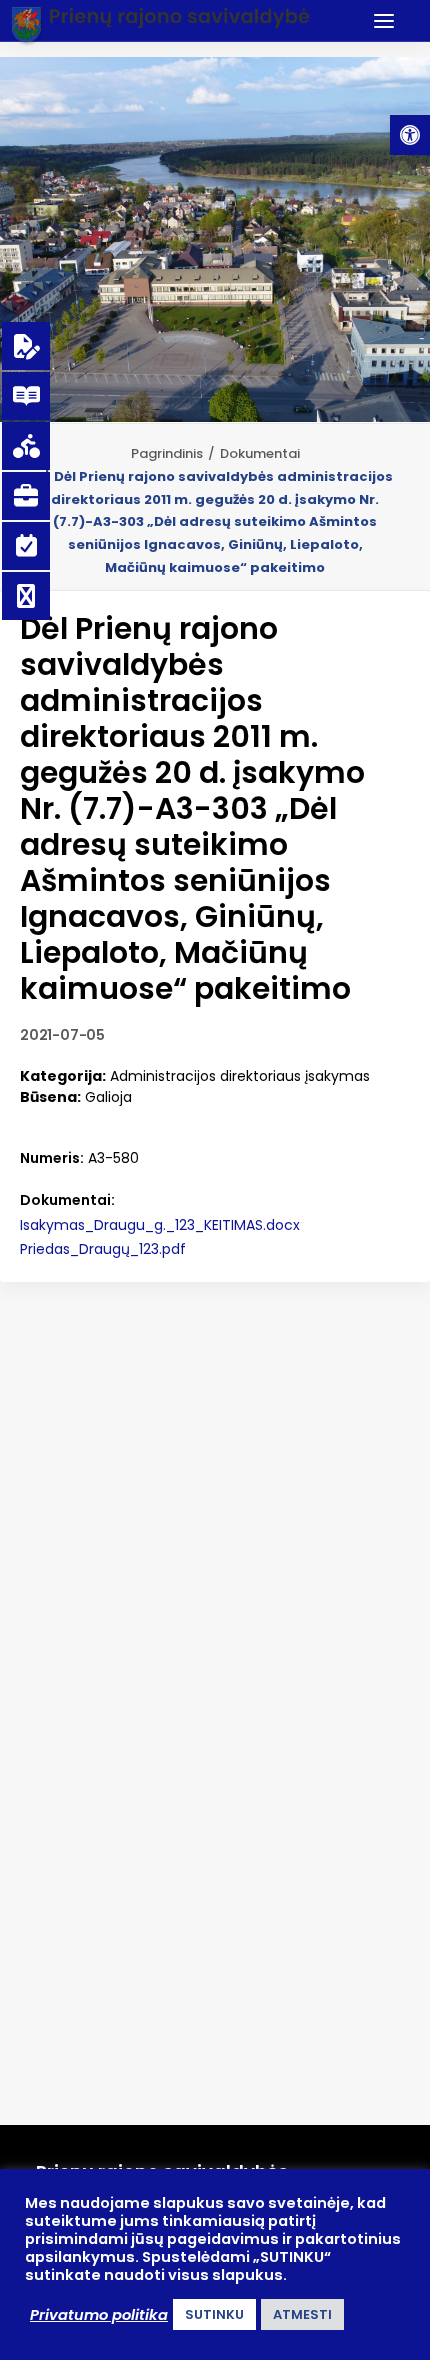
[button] (410, 135)
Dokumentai (260, 453)
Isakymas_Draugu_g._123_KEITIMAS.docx (160, 1225)
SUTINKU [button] (214, 2314)
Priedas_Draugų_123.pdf (103, 1249)
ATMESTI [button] (302, 2314)
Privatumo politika (99, 2315)
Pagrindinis (167, 453)
